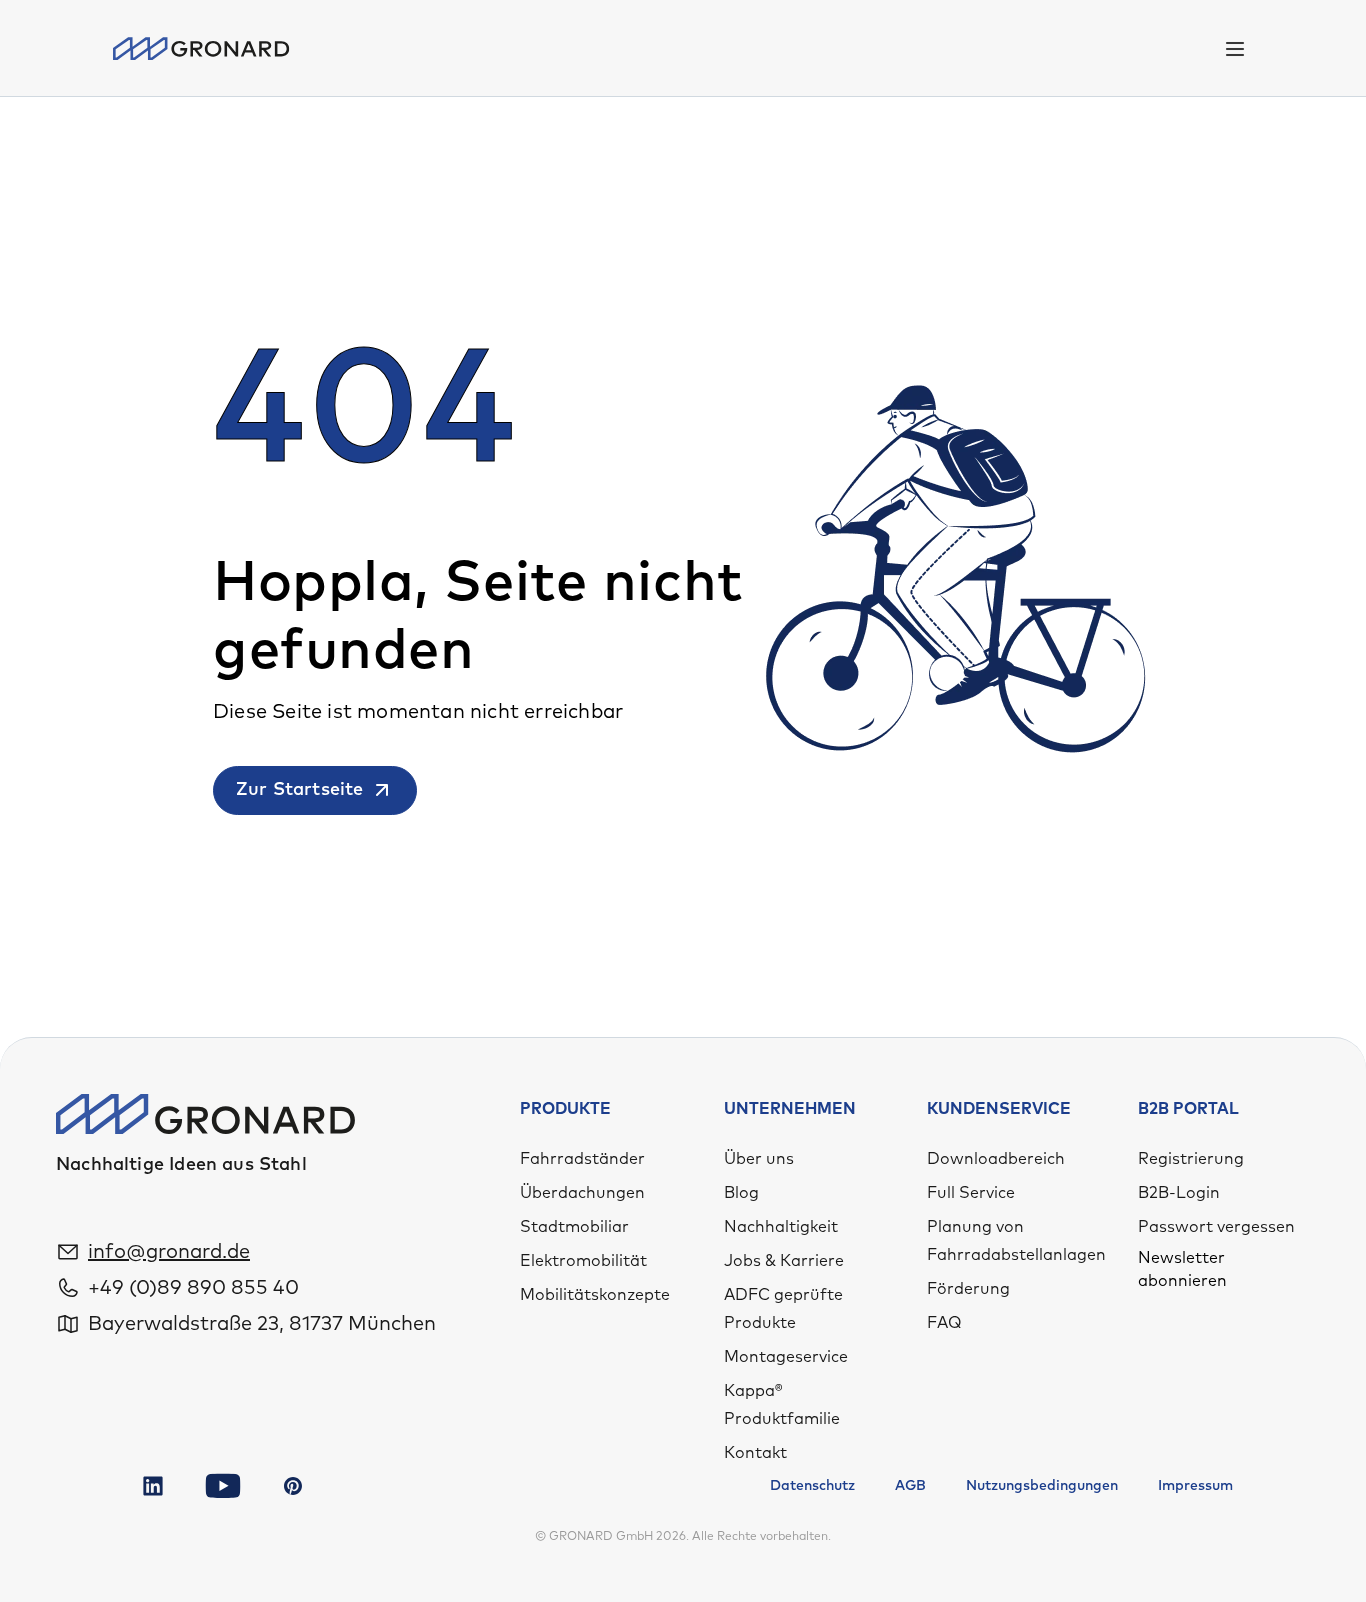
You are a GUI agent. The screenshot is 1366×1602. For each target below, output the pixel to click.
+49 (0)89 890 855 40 (193, 1288)
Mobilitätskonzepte (595, 1295)
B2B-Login (1179, 1193)
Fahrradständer (582, 1159)
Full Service (971, 1193)
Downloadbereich (996, 1159)
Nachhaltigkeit (781, 1227)
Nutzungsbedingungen (1042, 1486)
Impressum (1195, 1486)
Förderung (968, 1289)
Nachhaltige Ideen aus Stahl (181, 1165)
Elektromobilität (583, 1261)
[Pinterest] (293, 1486)
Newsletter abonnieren (1182, 1269)
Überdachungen (582, 1193)
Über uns (759, 1159)
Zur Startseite (300, 790)
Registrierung (1191, 1159)
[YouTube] (223, 1486)
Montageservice (786, 1357)
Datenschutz (812, 1486)
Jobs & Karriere (784, 1261)
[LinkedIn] (153, 1486)
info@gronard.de (169, 1252)
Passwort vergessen (1216, 1227)
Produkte (565, 1109)
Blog (741, 1193)
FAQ (944, 1323)
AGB (910, 1486)
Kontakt (755, 1453)
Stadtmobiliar (574, 1227)
